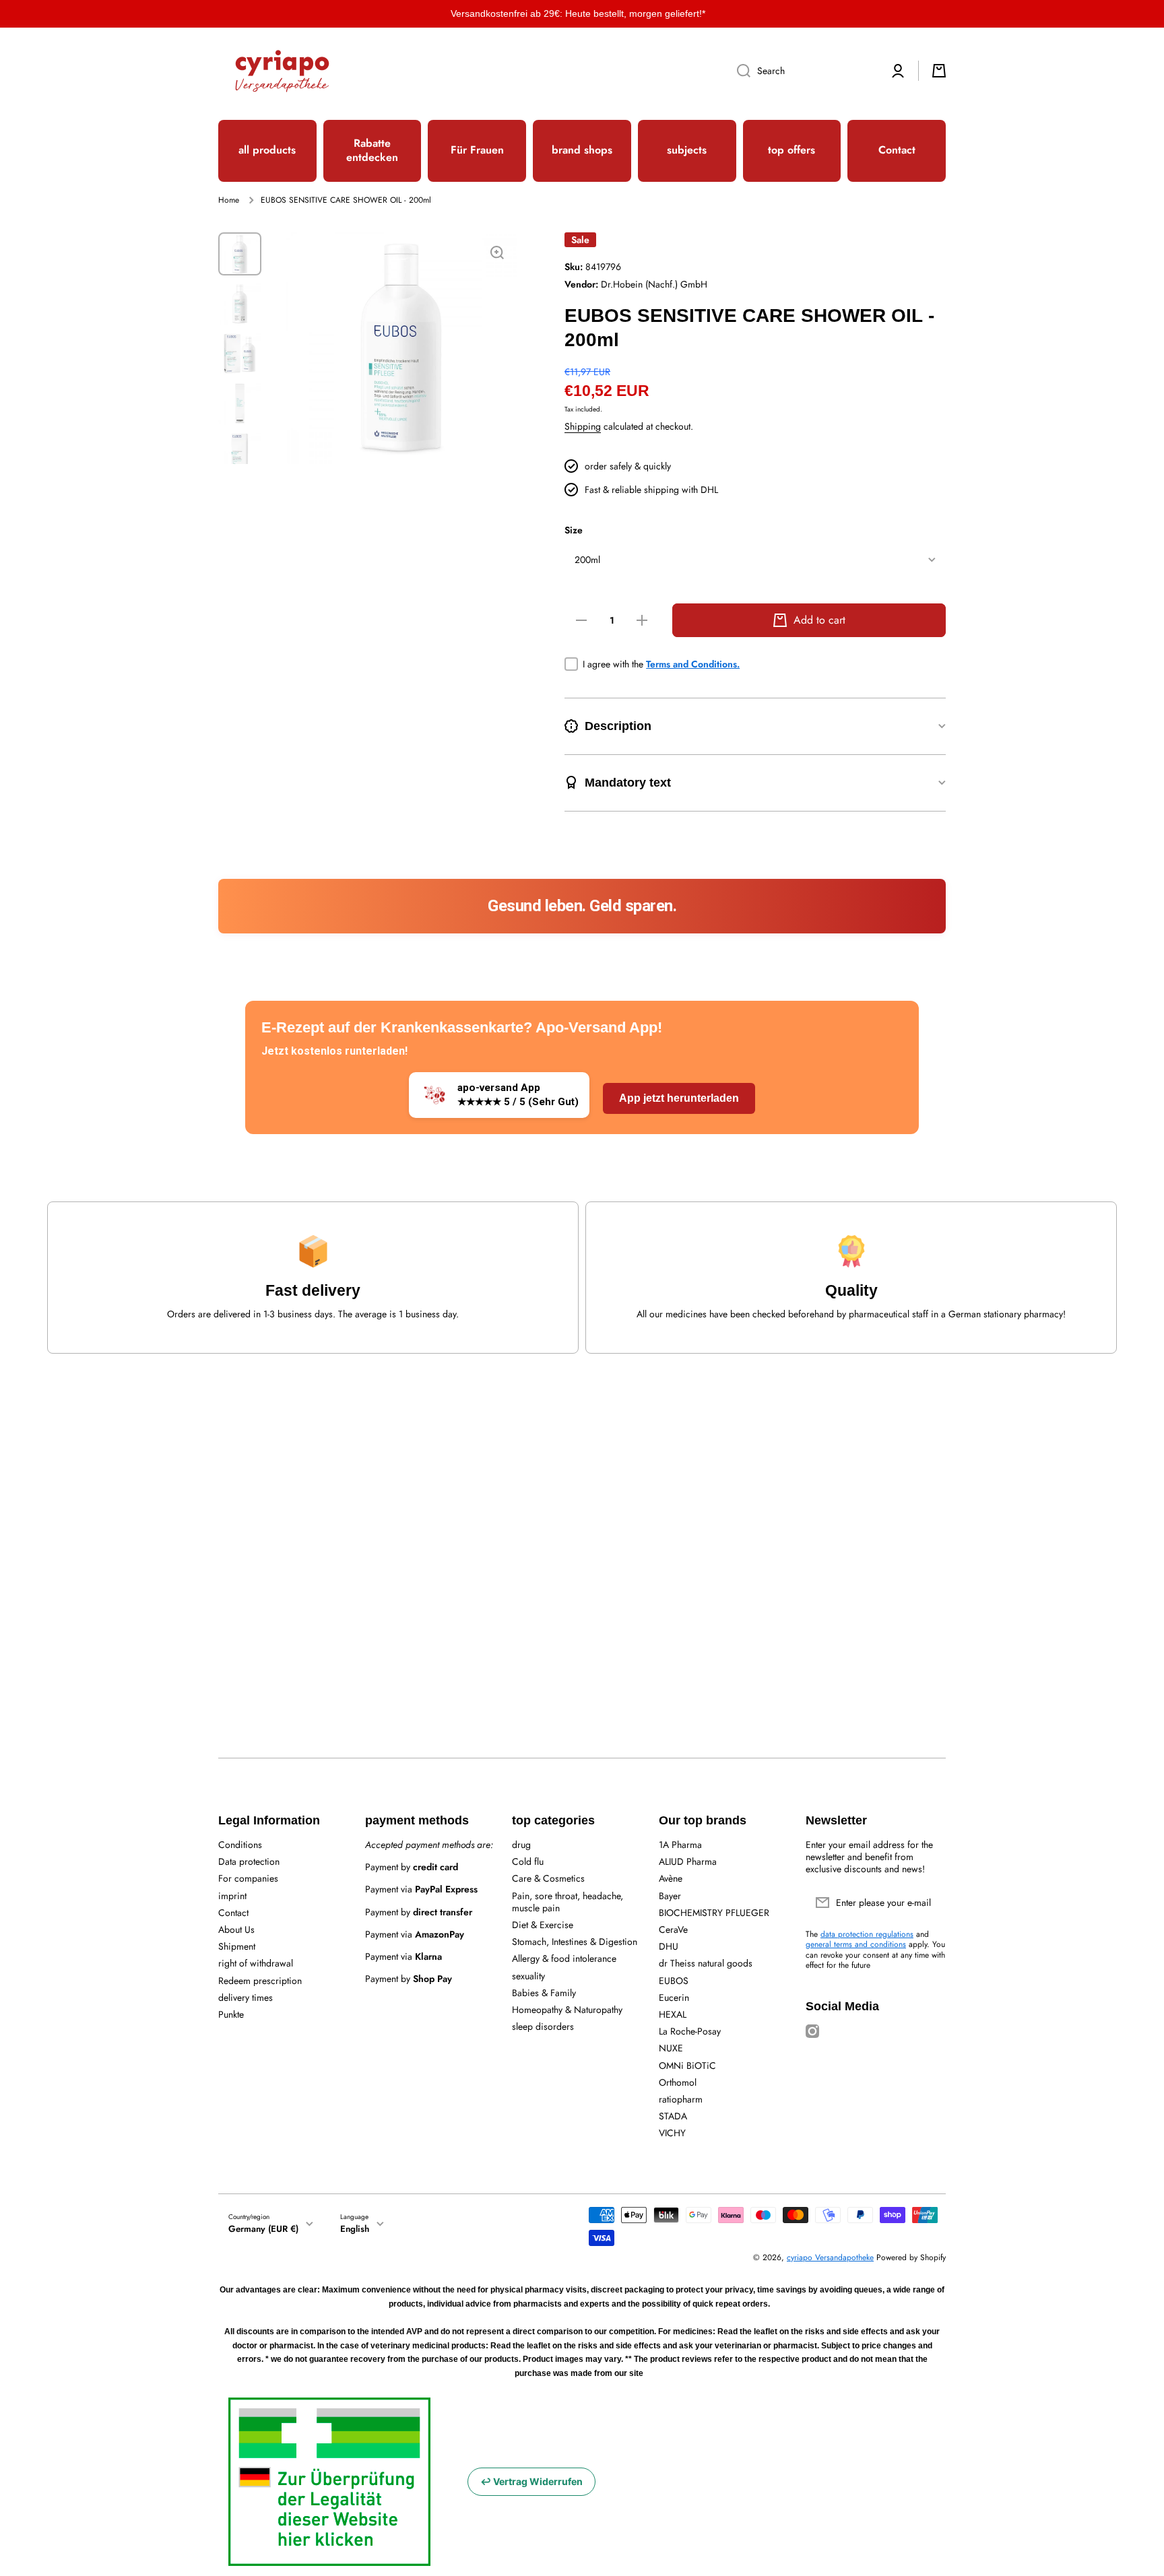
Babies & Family (544, 1992)
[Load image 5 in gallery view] (240, 453)
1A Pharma (680, 1844)
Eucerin (674, 1997)
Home (229, 201)
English (355, 2229)
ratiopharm (681, 2099)
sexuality (528, 1976)
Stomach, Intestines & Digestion (575, 1941)
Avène (671, 1878)
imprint (232, 1895)
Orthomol (678, 2082)
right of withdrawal (256, 1963)
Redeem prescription (260, 1980)
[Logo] (282, 71)
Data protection (249, 1861)
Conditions (240, 1844)
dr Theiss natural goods (706, 1963)
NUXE (671, 2048)
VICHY (672, 2133)
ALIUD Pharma (688, 1861)
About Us (236, 1929)
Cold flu (528, 1861)
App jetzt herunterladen (679, 1098)
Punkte (231, 2014)
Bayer (670, 1895)
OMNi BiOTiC (687, 2065)
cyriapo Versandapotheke (830, 2257)
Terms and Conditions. (693, 664)
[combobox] (802, 71)
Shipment (237, 1946)
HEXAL (673, 2014)
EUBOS (674, 1980)
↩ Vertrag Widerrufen (531, 2481)
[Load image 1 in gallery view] (240, 254)
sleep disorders (543, 2026)
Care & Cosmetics (548, 1878)
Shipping (583, 426)
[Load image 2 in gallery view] (240, 304)
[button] (939, 71)
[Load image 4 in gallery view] (240, 403)
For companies (248, 1878)
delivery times (246, 1997)
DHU (669, 1946)
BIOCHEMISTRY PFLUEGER (714, 1912)
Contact (233, 1912)
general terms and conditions (856, 1944)
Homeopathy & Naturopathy (567, 2009)
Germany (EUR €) (263, 2229)
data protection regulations (867, 1934)
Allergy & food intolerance (564, 1958)
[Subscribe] (929, 1903)
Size (574, 530)
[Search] (739, 71)
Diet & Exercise (543, 1924)
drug (521, 1844)
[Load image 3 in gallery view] (240, 354)
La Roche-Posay (690, 2031)
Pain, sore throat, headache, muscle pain (568, 1902)
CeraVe (673, 1929)
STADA (673, 2116)
